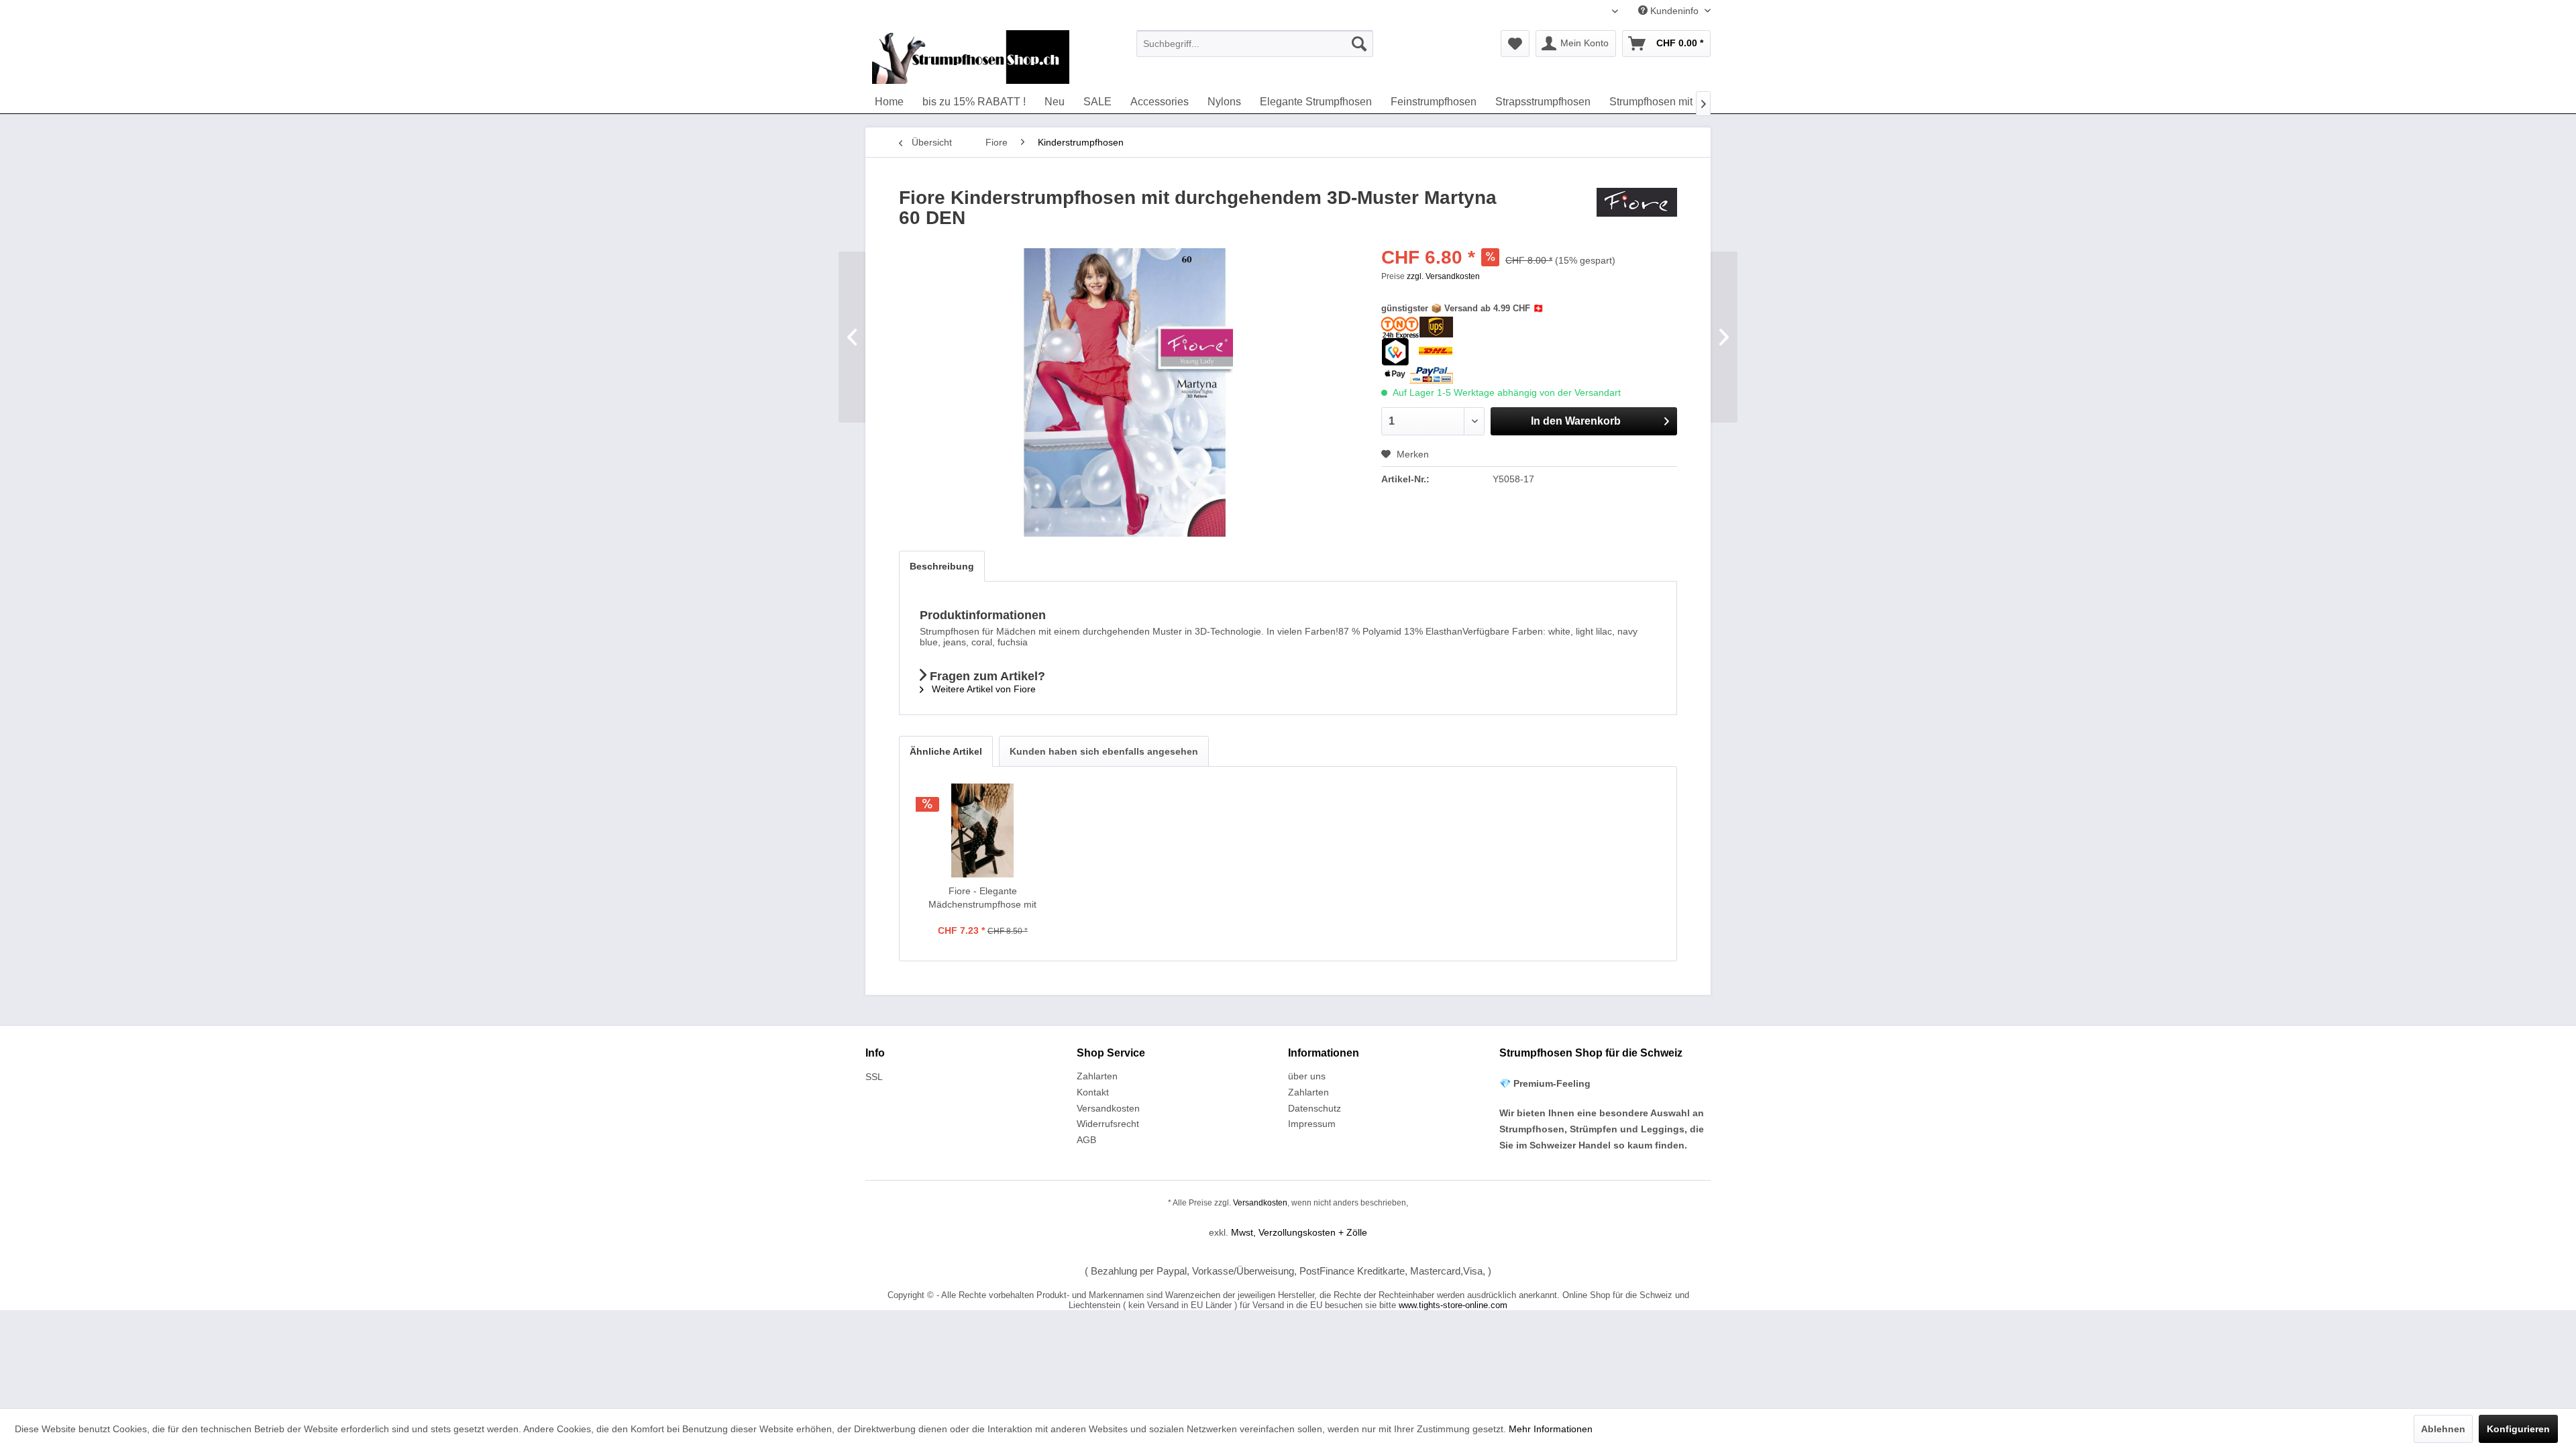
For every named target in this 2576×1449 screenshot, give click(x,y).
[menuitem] (1255, 44)
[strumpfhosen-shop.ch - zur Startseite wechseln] (971, 57)
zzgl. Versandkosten (1443, 276)
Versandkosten (1108, 1108)
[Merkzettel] (1515, 44)
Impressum (1312, 1124)
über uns (1307, 1076)
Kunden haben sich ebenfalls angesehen (1104, 751)
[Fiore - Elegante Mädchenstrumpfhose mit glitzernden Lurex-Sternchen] (983, 830)
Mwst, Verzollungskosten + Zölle (1299, 1232)
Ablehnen (2443, 1429)
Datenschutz (1314, 1108)
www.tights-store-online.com (1453, 1305)
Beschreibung (942, 566)
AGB (1086, 1140)
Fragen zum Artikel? (986, 676)
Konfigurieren (2518, 1429)
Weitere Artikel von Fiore (982, 689)
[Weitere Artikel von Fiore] (1637, 211)
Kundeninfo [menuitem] (1674, 11)
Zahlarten (1097, 1076)
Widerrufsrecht (1108, 1124)
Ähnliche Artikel (946, 751)
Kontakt (1093, 1092)
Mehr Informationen (1551, 1429)
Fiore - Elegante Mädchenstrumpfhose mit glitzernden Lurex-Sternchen (983, 898)
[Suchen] (1359, 44)
